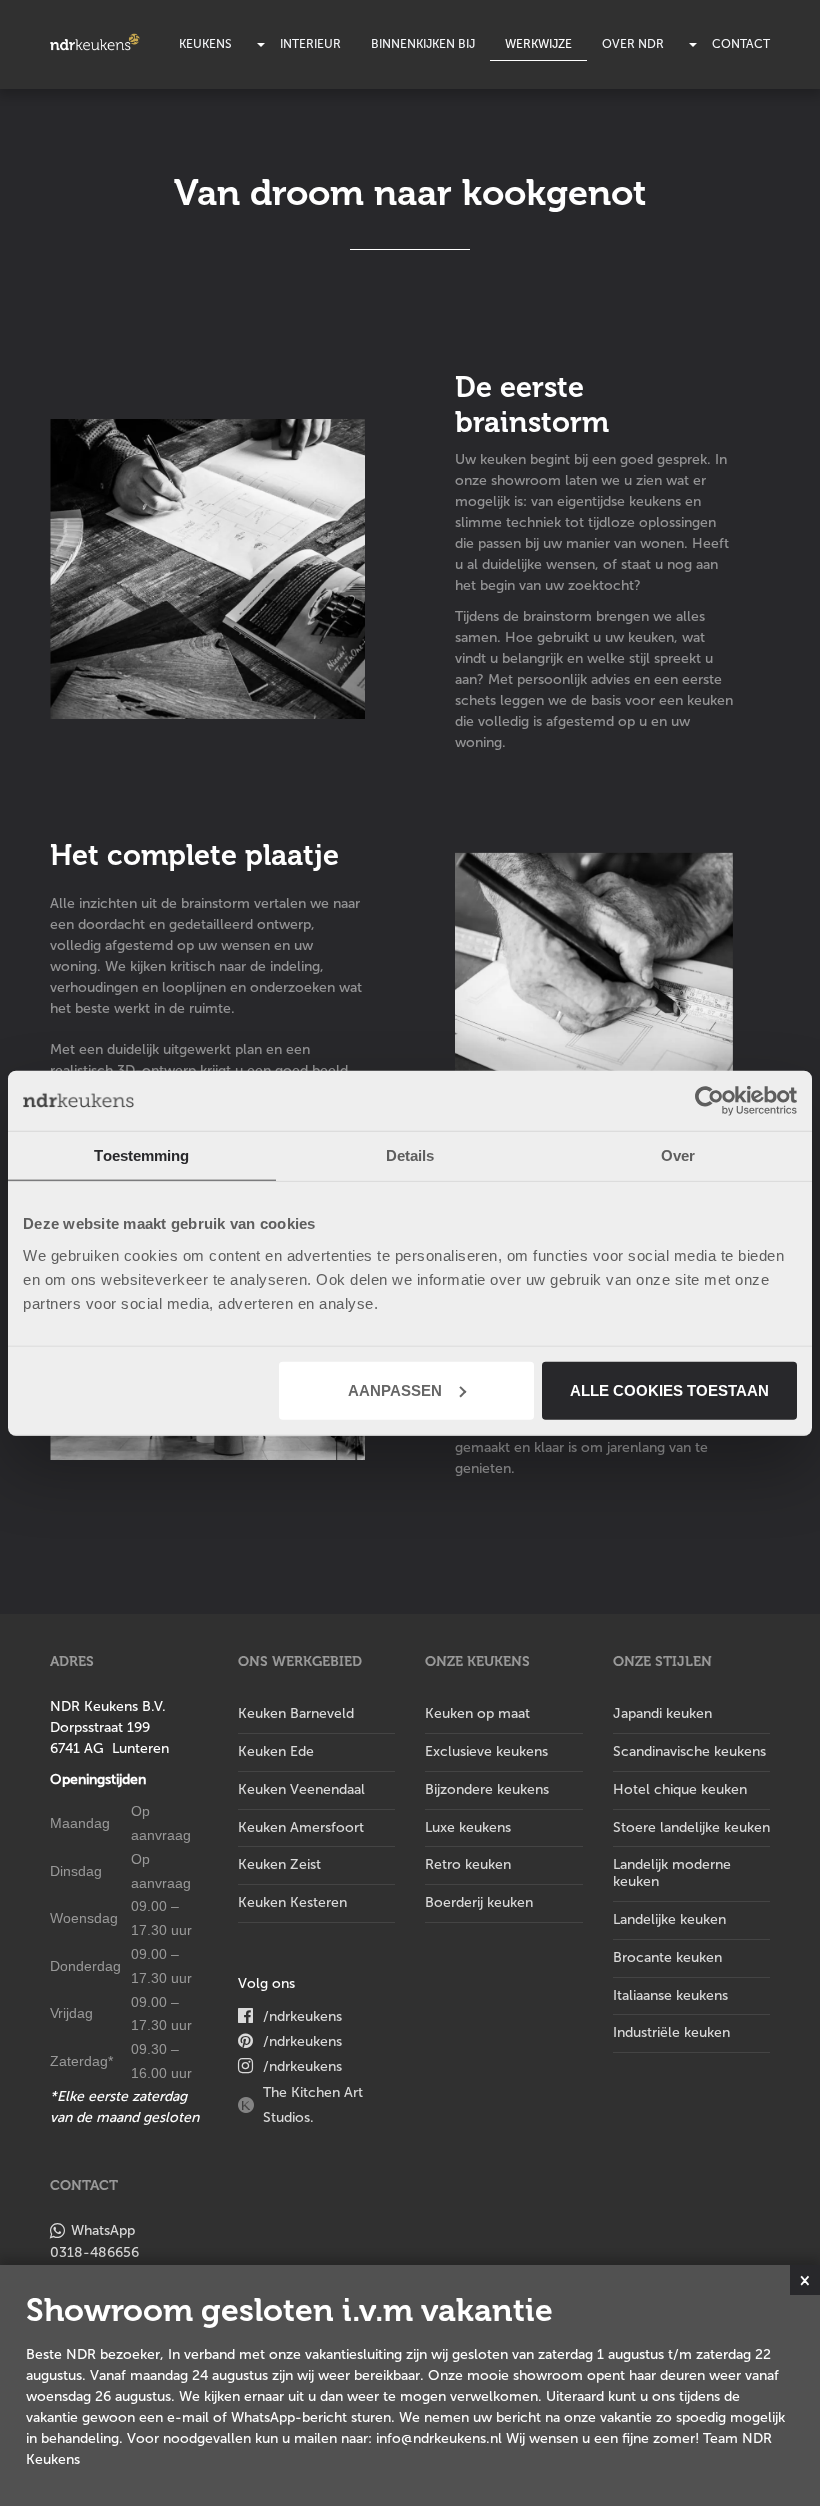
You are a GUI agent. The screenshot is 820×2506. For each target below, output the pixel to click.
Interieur (310, 44)
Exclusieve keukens (486, 1751)
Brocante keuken (667, 1957)
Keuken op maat (477, 1713)
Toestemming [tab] (141, 1155)
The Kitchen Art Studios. (313, 2105)
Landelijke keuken (669, 1919)
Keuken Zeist (279, 1864)
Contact (741, 44)
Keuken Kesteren (292, 1902)
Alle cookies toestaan (669, 1389)
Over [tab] (678, 1155)
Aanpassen (395, 1389)
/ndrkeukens (302, 2016)
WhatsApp (103, 2230)
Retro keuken (468, 1864)
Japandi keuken (662, 1713)
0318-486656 (94, 2252)
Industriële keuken (671, 2032)
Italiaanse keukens (670, 1995)
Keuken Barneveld (296, 1713)
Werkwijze (538, 44)
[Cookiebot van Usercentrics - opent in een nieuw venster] (709, 1101)
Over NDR (633, 44)
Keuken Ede (276, 1751)
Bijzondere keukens (487, 1789)
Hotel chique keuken (680, 1789)
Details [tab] (410, 1155)
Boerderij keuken (479, 1902)
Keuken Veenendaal (301, 1789)
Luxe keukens (468, 1827)
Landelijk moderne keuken (672, 1873)
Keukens (205, 44)
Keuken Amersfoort (301, 1827)
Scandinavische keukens (689, 1751)
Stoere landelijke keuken (691, 1827)
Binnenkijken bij (423, 44)
